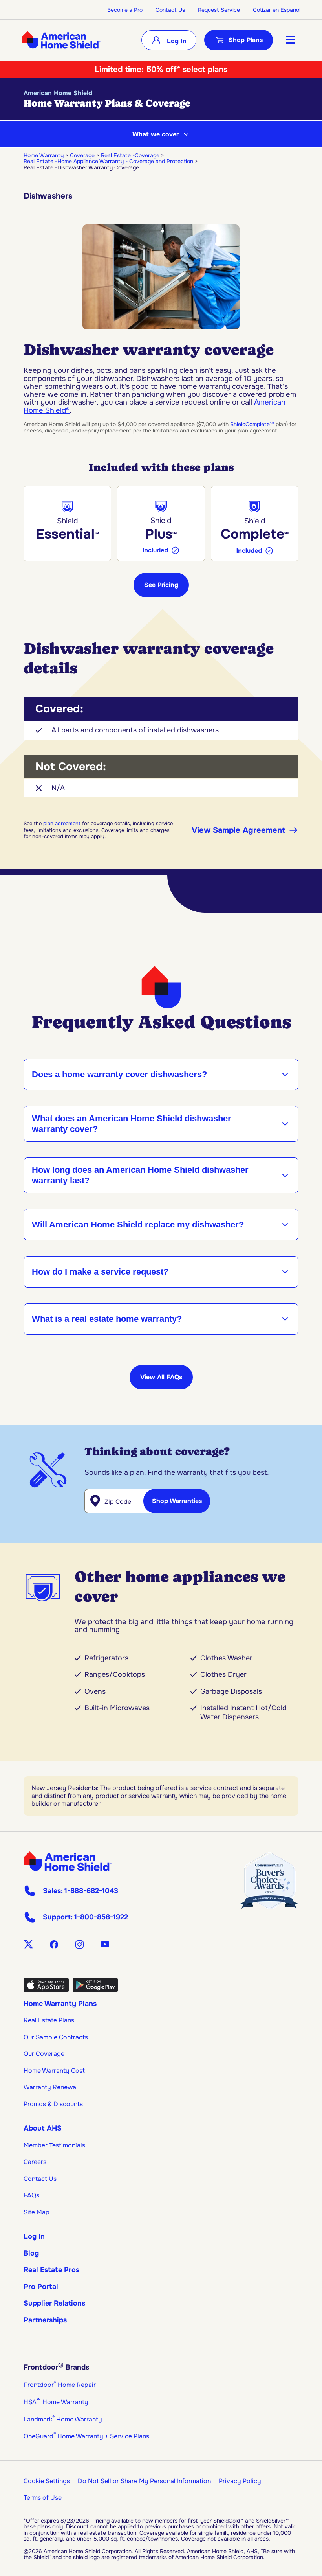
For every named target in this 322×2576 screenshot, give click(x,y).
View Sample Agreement (238, 830)
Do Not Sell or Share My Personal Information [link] (144, 2481)
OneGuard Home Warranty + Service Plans (86, 2436)
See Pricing (161, 585)
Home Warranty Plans (60, 2004)
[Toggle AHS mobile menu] (291, 40)
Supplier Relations (54, 2303)
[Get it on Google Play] (95, 1990)
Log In (176, 41)
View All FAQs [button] (161, 1377)
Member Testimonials (54, 2145)
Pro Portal (41, 2287)
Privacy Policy (240, 2481)
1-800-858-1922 (101, 1917)
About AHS (43, 2128)
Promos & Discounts (53, 2104)
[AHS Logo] (61, 40)
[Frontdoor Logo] (68, 1861)
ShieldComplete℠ (252, 424)
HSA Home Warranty (56, 2402)
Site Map (37, 2212)
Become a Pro (125, 10)
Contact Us (170, 10)
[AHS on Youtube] (105, 1944)
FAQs (31, 2195)
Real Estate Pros (51, 2270)
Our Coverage (44, 2054)
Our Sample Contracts (56, 2037)
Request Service (219, 10)
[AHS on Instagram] (80, 1944)
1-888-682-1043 (91, 1891)
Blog (31, 2253)
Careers (35, 2162)
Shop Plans (246, 40)
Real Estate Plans (49, 2020)
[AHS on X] (28, 1944)
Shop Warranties (177, 1501)
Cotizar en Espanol (277, 10)
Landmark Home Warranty (63, 2419)
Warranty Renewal (51, 2087)
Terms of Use (43, 2498)
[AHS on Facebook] (54, 1944)
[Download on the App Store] (46, 1990)
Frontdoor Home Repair (60, 2385)
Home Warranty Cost (54, 2071)
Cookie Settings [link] (47, 2481)
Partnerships (45, 2320)
